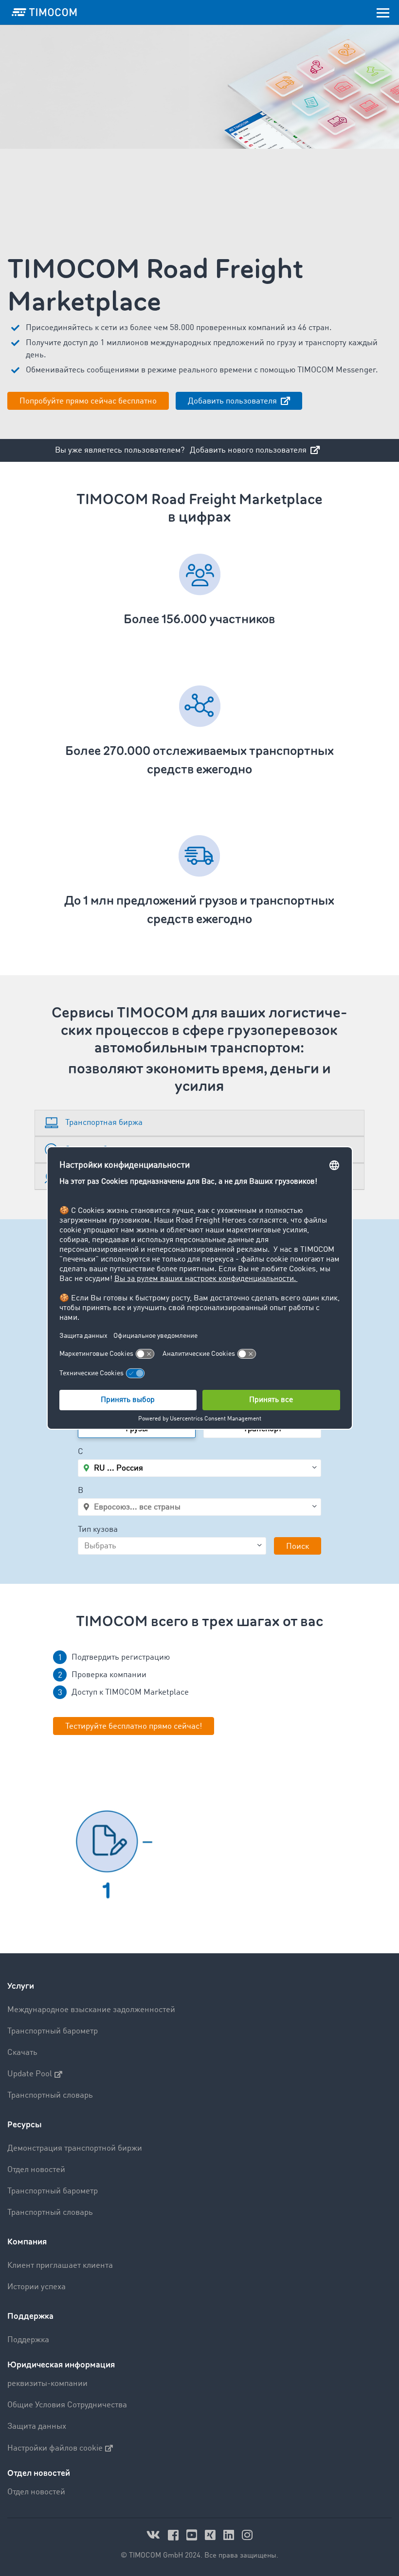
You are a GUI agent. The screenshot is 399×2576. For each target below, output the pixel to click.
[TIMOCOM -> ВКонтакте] (155, 2535)
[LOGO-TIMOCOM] (44, 12)
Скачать (22, 2053)
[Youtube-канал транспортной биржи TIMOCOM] (193, 2535)
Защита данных (37, 2427)
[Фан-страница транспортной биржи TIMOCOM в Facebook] (175, 2535)
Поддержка (30, 2316)
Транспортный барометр (53, 2031)
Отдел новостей (36, 2170)
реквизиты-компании (47, 2384)
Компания (27, 2242)
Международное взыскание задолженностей (91, 2010)
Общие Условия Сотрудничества (67, 2405)
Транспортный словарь (50, 2095)
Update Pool (30, 2074)
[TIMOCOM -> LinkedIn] (230, 2535)
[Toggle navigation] (383, 12)
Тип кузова (98, 1530)
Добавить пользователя (233, 401)
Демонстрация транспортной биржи (75, 2148)
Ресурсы (25, 2125)
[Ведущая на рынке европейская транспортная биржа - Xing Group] (212, 2535)
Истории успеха (36, 2287)
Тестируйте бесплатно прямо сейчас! (134, 1726)
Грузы (137, 1429)
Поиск (298, 1547)
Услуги (21, 1986)
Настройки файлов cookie (55, 2448)
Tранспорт (263, 1429)
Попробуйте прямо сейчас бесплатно (88, 401)
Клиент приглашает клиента (60, 2266)
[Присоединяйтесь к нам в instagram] (247, 2535)
